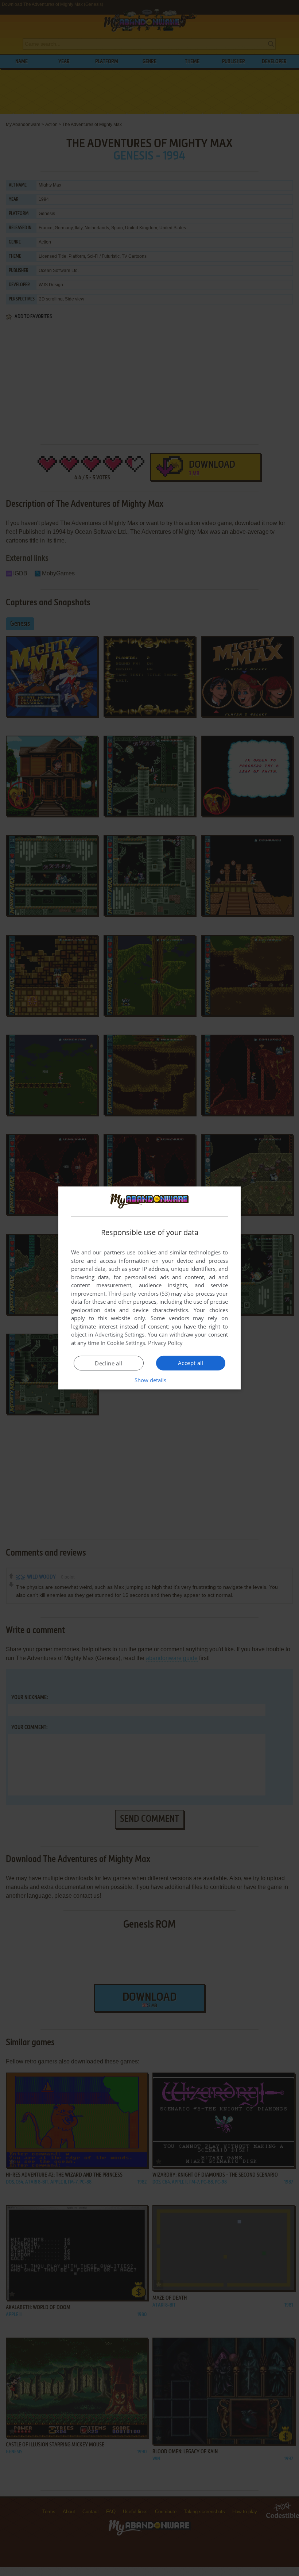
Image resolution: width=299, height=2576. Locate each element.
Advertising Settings (120, 1334)
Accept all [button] (191, 1363)
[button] (150, 1380)
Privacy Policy (165, 1343)
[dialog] (149, 1288)
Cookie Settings (126, 1343)
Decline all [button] (108, 1363)
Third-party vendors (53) (139, 1293)
